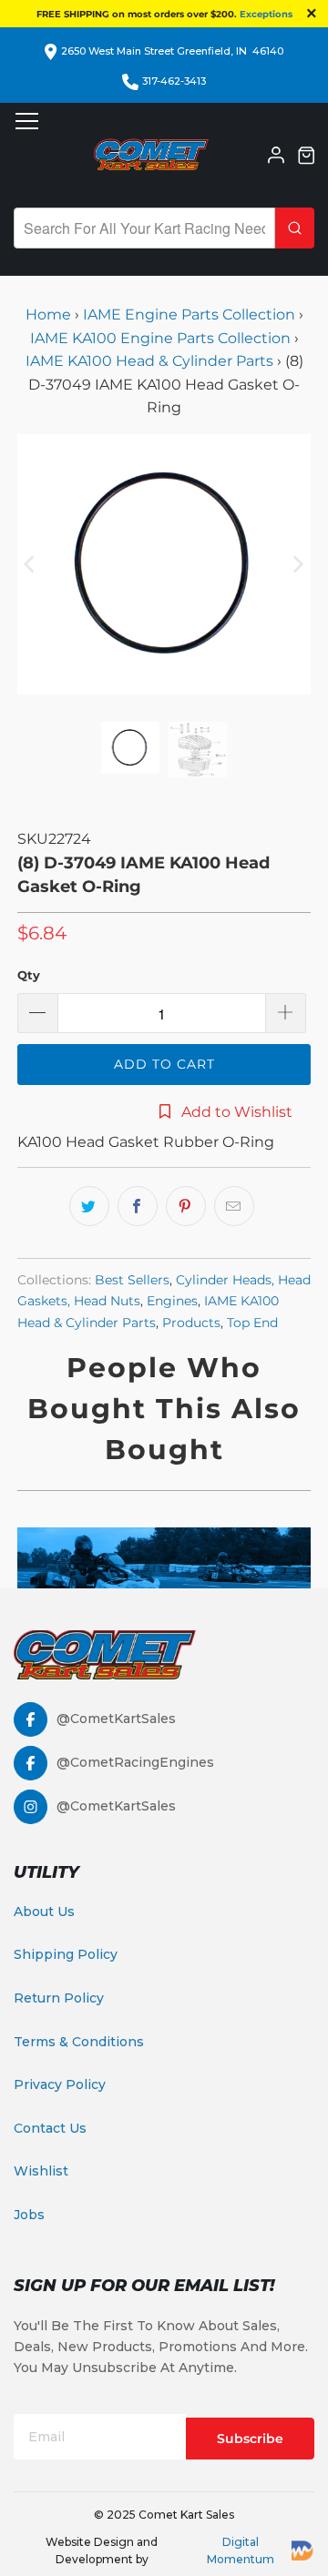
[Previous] (31, 564)
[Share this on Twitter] (89, 1206)
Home (50, 314)
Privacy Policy (60, 2084)
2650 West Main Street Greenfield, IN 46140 (172, 51)
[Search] (295, 228)
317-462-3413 (174, 81)
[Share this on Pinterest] (186, 1206)
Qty (29, 975)
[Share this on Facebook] (138, 1206)
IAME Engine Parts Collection (189, 314)
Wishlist (41, 2171)
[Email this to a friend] (234, 1206)
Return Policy (59, 1998)
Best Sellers (132, 1280)
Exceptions (266, 14)
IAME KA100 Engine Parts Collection (160, 338)
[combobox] (144, 228)
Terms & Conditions (79, 2042)
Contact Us (50, 2128)
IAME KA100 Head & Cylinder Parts (149, 361)
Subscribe (250, 2439)
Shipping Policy (66, 1954)
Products (191, 1323)
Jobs (29, 2215)
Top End (252, 1323)
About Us (44, 1912)
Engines (172, 1301)
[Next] (297, 564)
